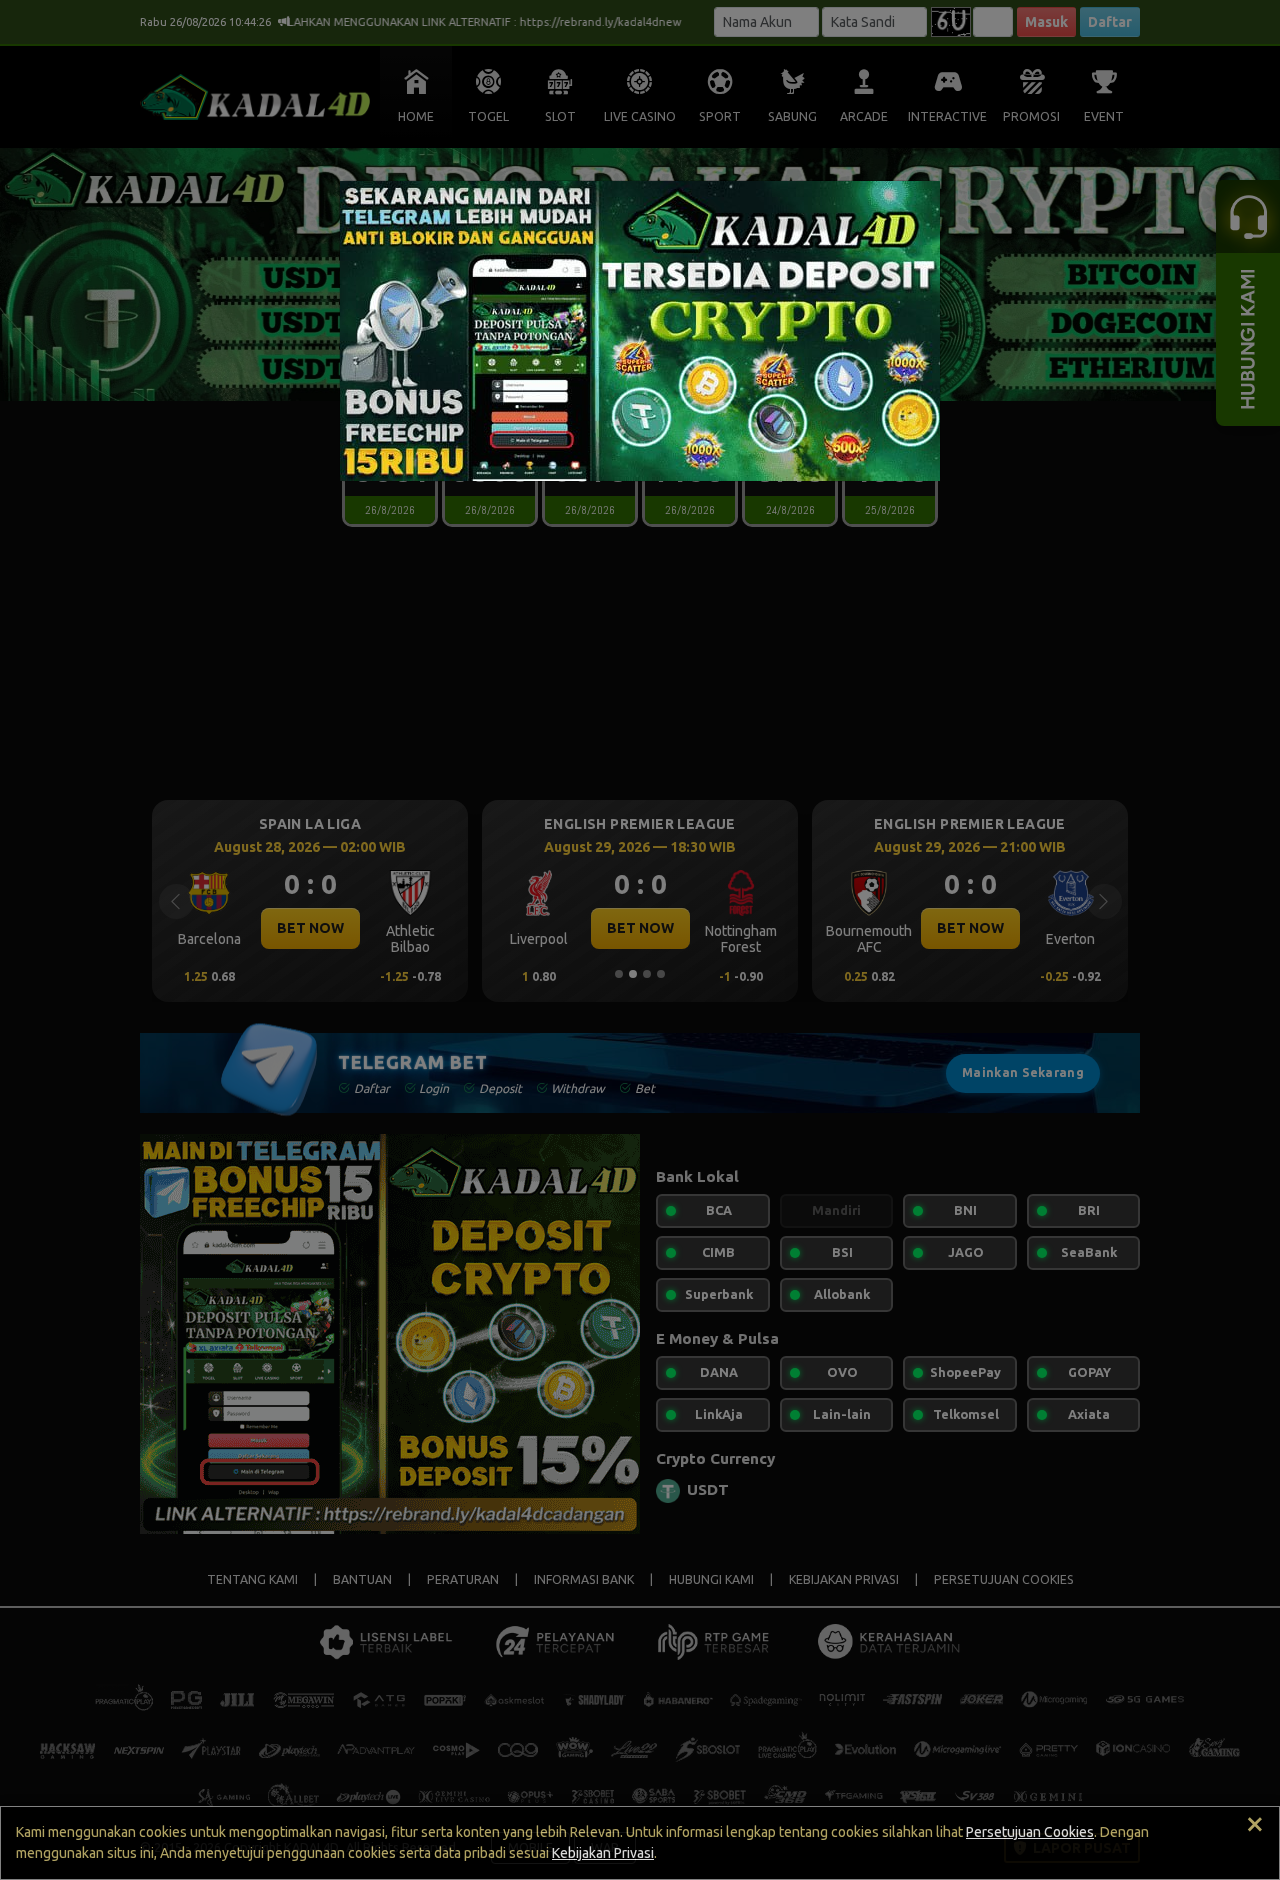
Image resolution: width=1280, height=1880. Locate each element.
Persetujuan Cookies (1030, 1832)
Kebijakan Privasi (603, 1853)
